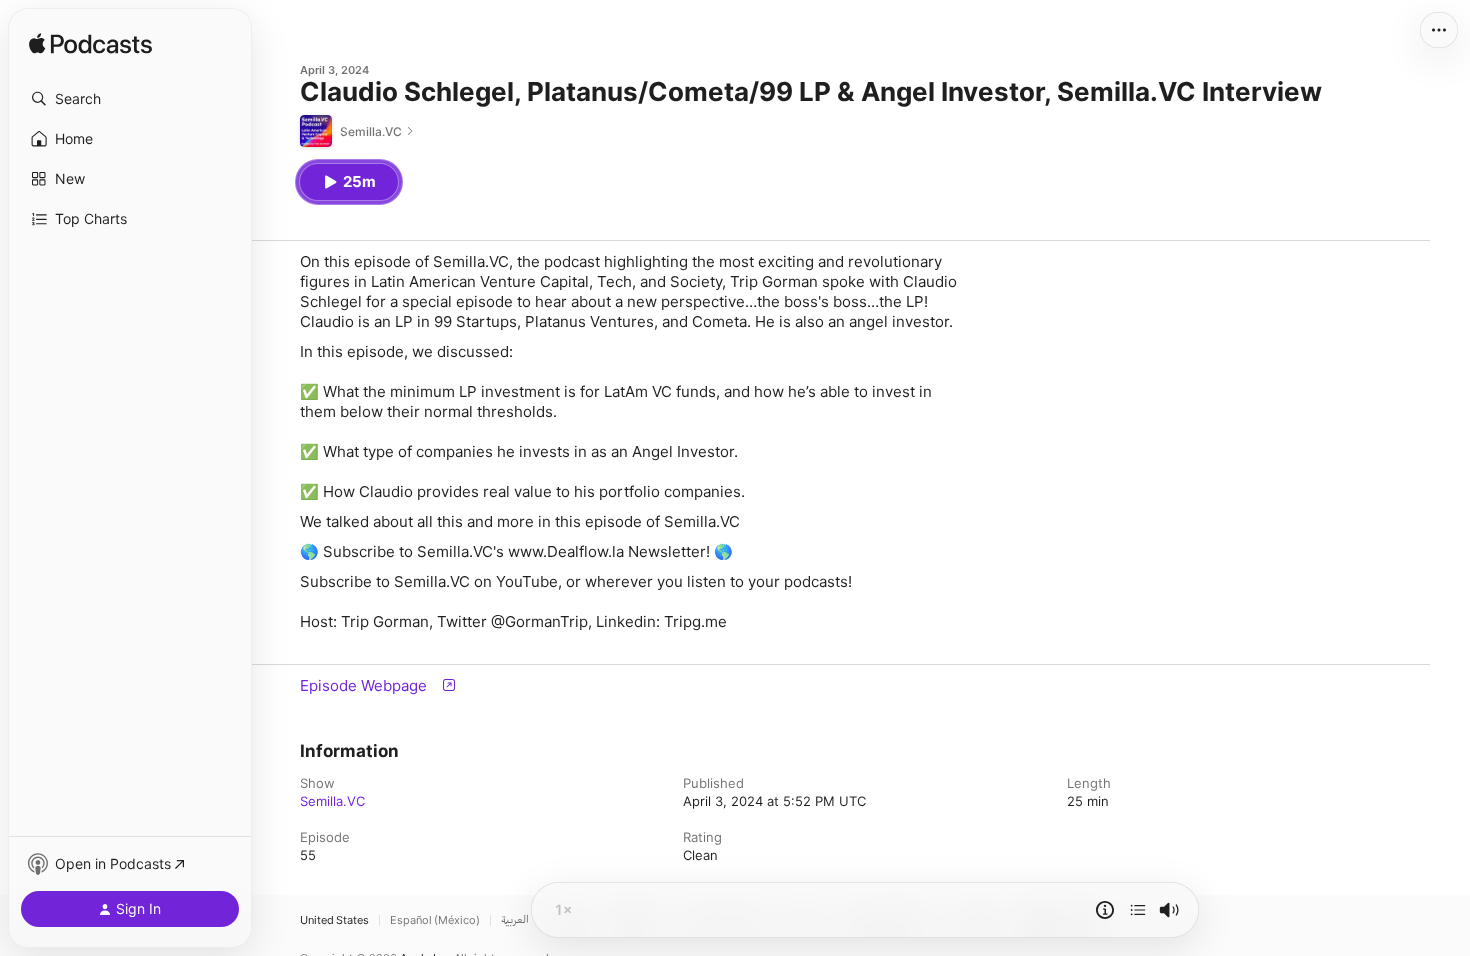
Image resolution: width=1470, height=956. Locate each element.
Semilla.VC (332, 801)
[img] (90, 45)
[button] (130, 99)
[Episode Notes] (1105, 910)
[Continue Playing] (1138, 910)
